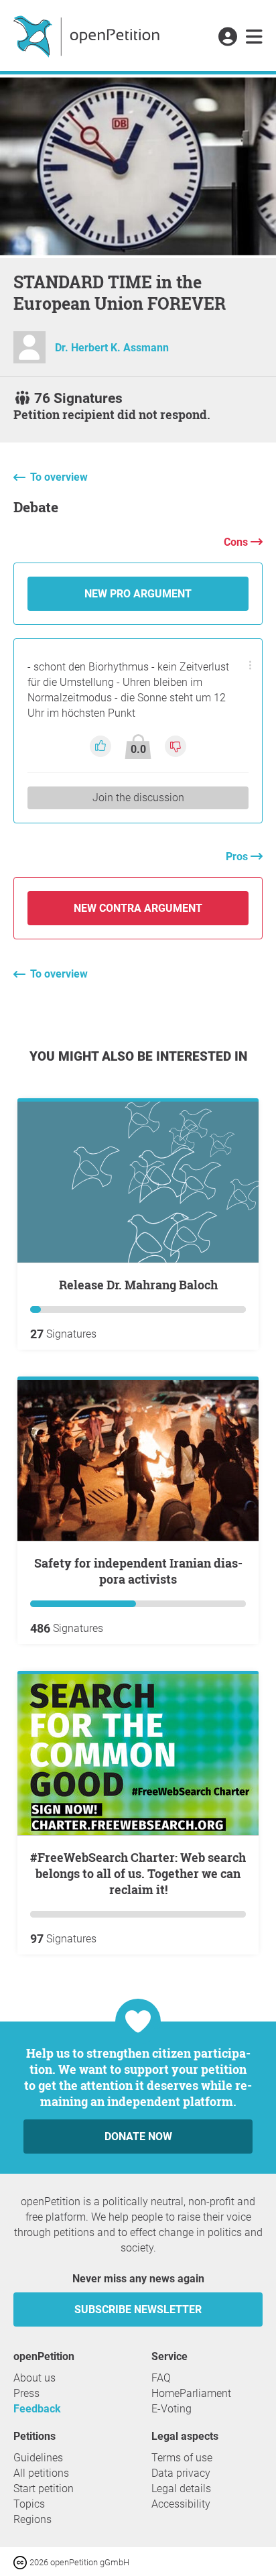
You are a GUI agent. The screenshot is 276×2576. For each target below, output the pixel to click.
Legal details (181, 2489)
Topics (29, 2504)
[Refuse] (176, 746)
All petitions (41, 2473)
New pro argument (138, 594)
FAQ (161, 2378)
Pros (238, 857)
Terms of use (182, 2458)
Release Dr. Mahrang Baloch (138, 1285)
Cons (237, 542)
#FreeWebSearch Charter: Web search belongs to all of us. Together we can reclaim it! (138, 1873)
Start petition (44, 2489)
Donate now (138, 2136)
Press (26, 2393)
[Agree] (102, 746)
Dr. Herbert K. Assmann (112, 348)
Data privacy (181, 2473)
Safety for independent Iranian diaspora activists (138, 1571)
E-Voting (171, 2409)
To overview (59, 477)
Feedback (37, 2409)
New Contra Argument (138, 908)
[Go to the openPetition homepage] (88, 36)
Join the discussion (138, 798)
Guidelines (38, 2458)
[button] (227, 38)
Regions (32, 2519)
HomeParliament (191, 2393)
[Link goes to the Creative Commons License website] (21, 2562)
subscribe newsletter (138, 2309)
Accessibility (181, 2504)
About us (34, 2378)
